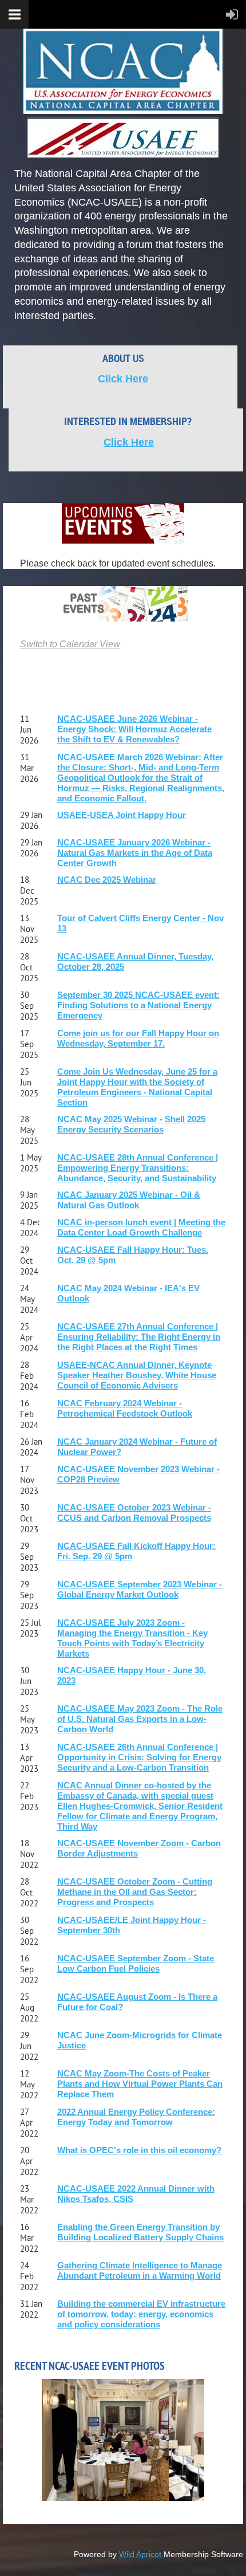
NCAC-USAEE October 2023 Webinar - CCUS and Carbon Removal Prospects (134, 1513)
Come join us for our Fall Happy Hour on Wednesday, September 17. (138, 1038)
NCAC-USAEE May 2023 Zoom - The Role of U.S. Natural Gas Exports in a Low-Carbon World (140, 1719)
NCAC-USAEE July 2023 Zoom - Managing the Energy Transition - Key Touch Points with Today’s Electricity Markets (132, 1638)
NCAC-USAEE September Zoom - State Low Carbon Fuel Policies (136, 1963)
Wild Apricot (140, 2554)
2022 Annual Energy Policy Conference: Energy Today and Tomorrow (136, 2117)
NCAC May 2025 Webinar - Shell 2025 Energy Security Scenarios (131, 1124)
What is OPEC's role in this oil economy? (139, 2150)
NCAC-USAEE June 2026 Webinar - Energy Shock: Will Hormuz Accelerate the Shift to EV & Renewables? (134, 729)
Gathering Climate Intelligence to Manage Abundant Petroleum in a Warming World (140, 2270)
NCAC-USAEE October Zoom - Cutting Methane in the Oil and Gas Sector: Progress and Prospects (135, 1892)
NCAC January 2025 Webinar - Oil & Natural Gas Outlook (129, 1200)
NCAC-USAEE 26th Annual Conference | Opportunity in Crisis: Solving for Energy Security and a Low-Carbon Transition (139, 1757)
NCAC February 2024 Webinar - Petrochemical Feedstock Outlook (125, 1408)
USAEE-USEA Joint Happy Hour (122, 815)
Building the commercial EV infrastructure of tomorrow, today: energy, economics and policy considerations (141, 2314)
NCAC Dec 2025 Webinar (107, 880)
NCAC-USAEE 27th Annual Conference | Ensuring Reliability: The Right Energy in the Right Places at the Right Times (139, 1337)
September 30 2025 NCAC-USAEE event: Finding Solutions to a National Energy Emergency (138, 1005)
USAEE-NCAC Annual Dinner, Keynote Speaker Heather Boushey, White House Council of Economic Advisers (137, 1375)
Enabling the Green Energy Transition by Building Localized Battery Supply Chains (140, 2232)
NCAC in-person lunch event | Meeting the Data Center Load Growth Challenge (141, 1227)
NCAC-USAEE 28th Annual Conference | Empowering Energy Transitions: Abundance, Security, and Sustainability (138, 1168)
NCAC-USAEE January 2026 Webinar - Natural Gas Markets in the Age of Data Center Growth (135, 853)
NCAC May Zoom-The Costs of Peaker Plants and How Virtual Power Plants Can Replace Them (140, 2084)
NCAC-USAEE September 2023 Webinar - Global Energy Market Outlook (140, 1589)
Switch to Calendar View (70, 644)
